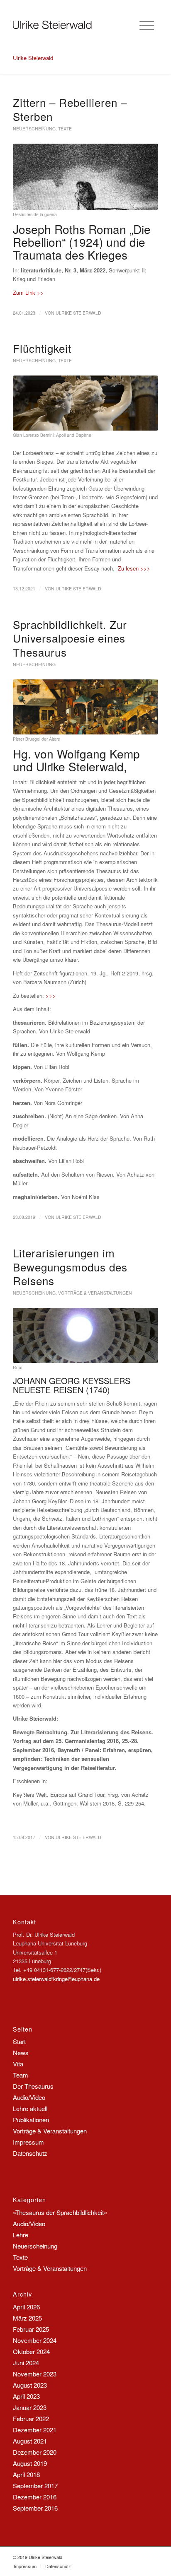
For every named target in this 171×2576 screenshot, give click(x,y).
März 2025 (27, 2318)
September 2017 (35, 2486)
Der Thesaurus (33, 2086)
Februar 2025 (31, 2329)
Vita (18, 2064)
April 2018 (26, 2474)
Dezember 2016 (35, 2497)
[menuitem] (25, 2566)
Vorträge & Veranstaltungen (95, 1293)
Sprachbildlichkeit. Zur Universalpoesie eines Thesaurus (70, 638)
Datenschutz (30, 2153)
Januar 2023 (30, 2407)
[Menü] (147, 25)
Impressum (28, 2142)
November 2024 (35, 2340)
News (21, 2052)
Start (19, 2041)
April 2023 (26, 2396)
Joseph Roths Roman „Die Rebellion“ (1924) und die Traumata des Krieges (82, 242)
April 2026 (26, 2307)
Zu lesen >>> (134, 568)
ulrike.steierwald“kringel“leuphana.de (56, 1979)
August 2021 (30, 2441)
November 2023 (35, 2374)
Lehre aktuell (30, 2108)
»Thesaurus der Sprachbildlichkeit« (60, 2212)
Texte (65, 129)
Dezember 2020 (35, 2452)
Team (21, 2075)
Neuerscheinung (34, 129)
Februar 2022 (31, 2418)
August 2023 (30, 2385)
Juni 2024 (26, 2363)
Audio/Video (29, 2097)
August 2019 (30, 2463)
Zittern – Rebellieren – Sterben (70, 109)
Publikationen (31, 2120)
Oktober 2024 (31, 2351)
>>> (51, 995)
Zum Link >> (28, 293)
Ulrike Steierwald (78, 313)
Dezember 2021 (35, 2430)
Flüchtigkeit (42, 348)
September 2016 (35, 2508)
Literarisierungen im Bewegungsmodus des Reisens (70, 1267)
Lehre (21, 2235)
